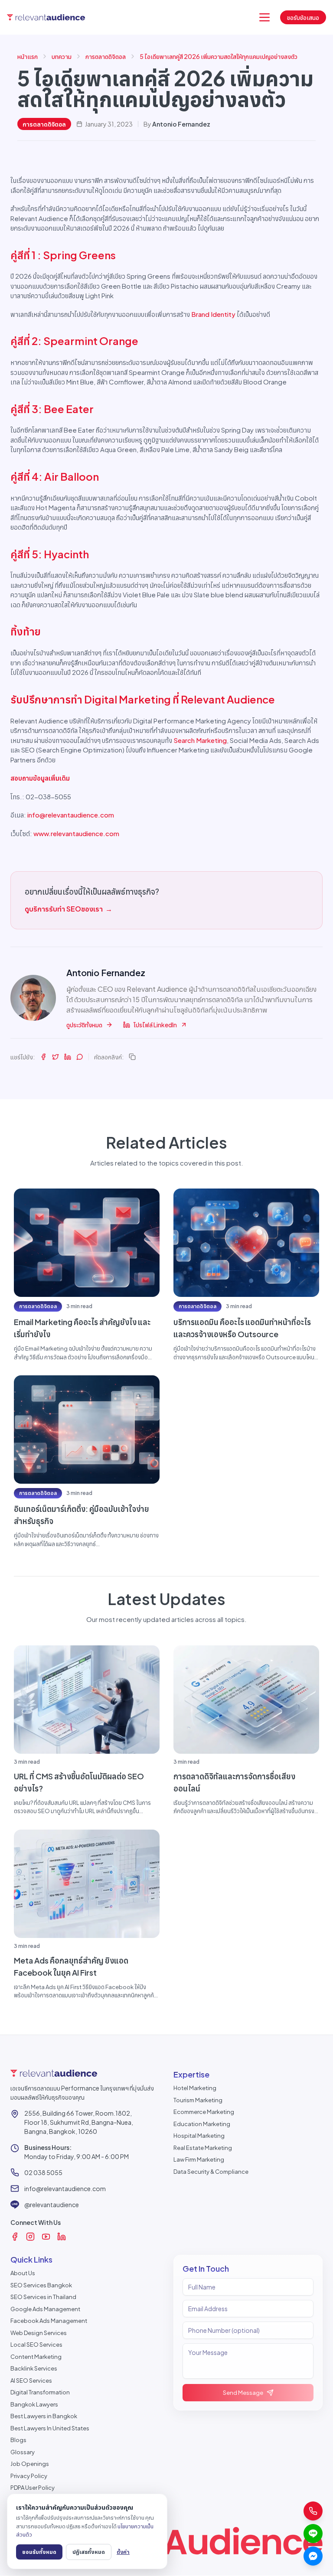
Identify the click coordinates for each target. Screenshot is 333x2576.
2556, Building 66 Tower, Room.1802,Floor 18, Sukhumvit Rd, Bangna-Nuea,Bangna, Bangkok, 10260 (79, 2122)
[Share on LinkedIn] (68, 1057)
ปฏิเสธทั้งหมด (89, 2552)
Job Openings (30, 2464)
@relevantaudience (52, 2205)
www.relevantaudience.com (76, 833)
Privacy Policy (29, 2476)
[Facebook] (15, 2237)
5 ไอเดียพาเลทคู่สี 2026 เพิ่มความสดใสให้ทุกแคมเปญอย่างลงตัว (219, 56)
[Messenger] (313, 2556)
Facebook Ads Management (49, 2321)
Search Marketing (200, 740)
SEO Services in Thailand (43, 2297)
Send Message (243, 2393)
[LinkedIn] (62, 2237)
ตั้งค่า (123, 2552)
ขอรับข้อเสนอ (303, 17)
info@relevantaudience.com (71, 815)
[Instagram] (30, 2237)
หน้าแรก (28, 56)
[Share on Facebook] (43, 1057)
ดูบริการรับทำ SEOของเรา (69, 909)
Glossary (23, 2452)
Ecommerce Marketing (204, 2112)
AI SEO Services (31, 2381)
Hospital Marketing (199, 2136)
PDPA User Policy (33, 2488)
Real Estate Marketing (203, 2148)
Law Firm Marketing (199, 2159)
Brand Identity (213, 314)
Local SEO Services (36, 2345)
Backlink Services (34, 2368)
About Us (23, 2273)
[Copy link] (132, 1057)
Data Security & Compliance (211, 2172)
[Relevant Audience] (46, 18)
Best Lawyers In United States (50, 2428)
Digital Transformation (40, 2392)
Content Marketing (36, 2357)
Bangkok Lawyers (34, 2404)
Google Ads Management (45, 2309)
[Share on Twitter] (55, 1057)
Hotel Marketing (195, 2088)
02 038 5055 (43, 2172)
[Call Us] (313, 2511)
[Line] (313, 2534)
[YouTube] (46, 2237)
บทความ (62, 56)
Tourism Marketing (198, 2100)
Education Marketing (202, 2124)
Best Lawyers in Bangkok (44, 2416)
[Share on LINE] (80, 1057)
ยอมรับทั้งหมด (39, 2552)
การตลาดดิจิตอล (106, 56)
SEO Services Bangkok (41, 2285)
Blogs (18, 2440)
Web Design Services (39, 2333)
